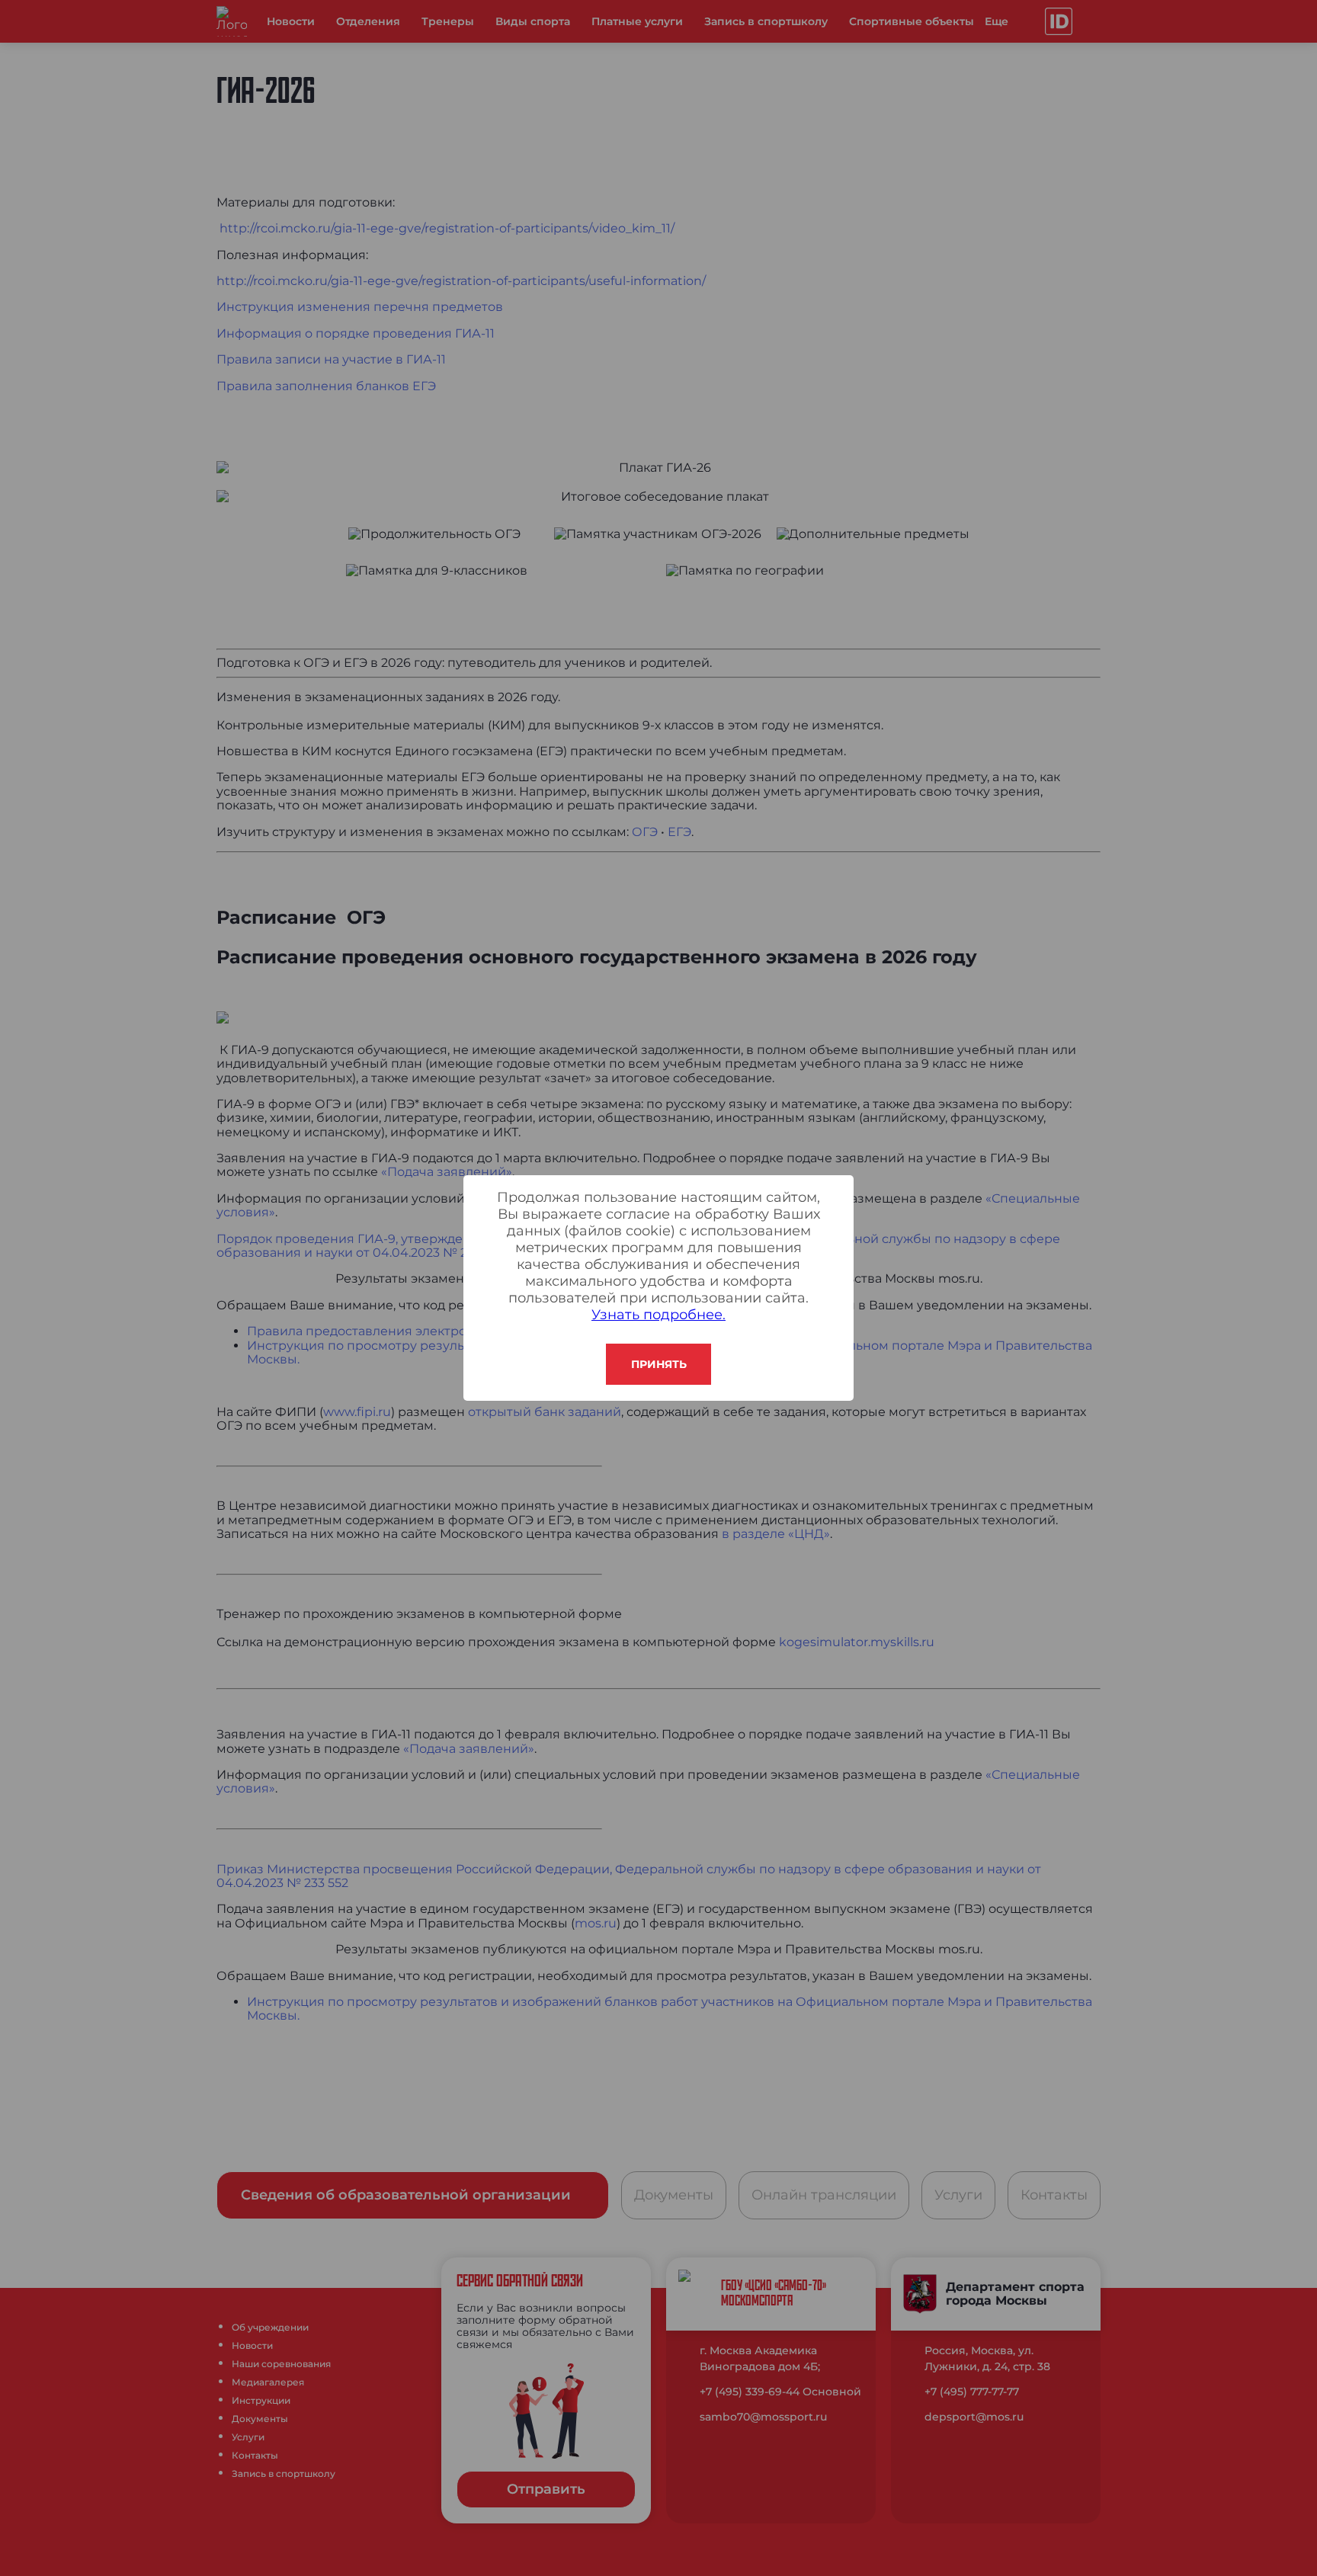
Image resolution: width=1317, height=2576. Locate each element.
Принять (659, 1364)
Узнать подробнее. (658, 1315)
